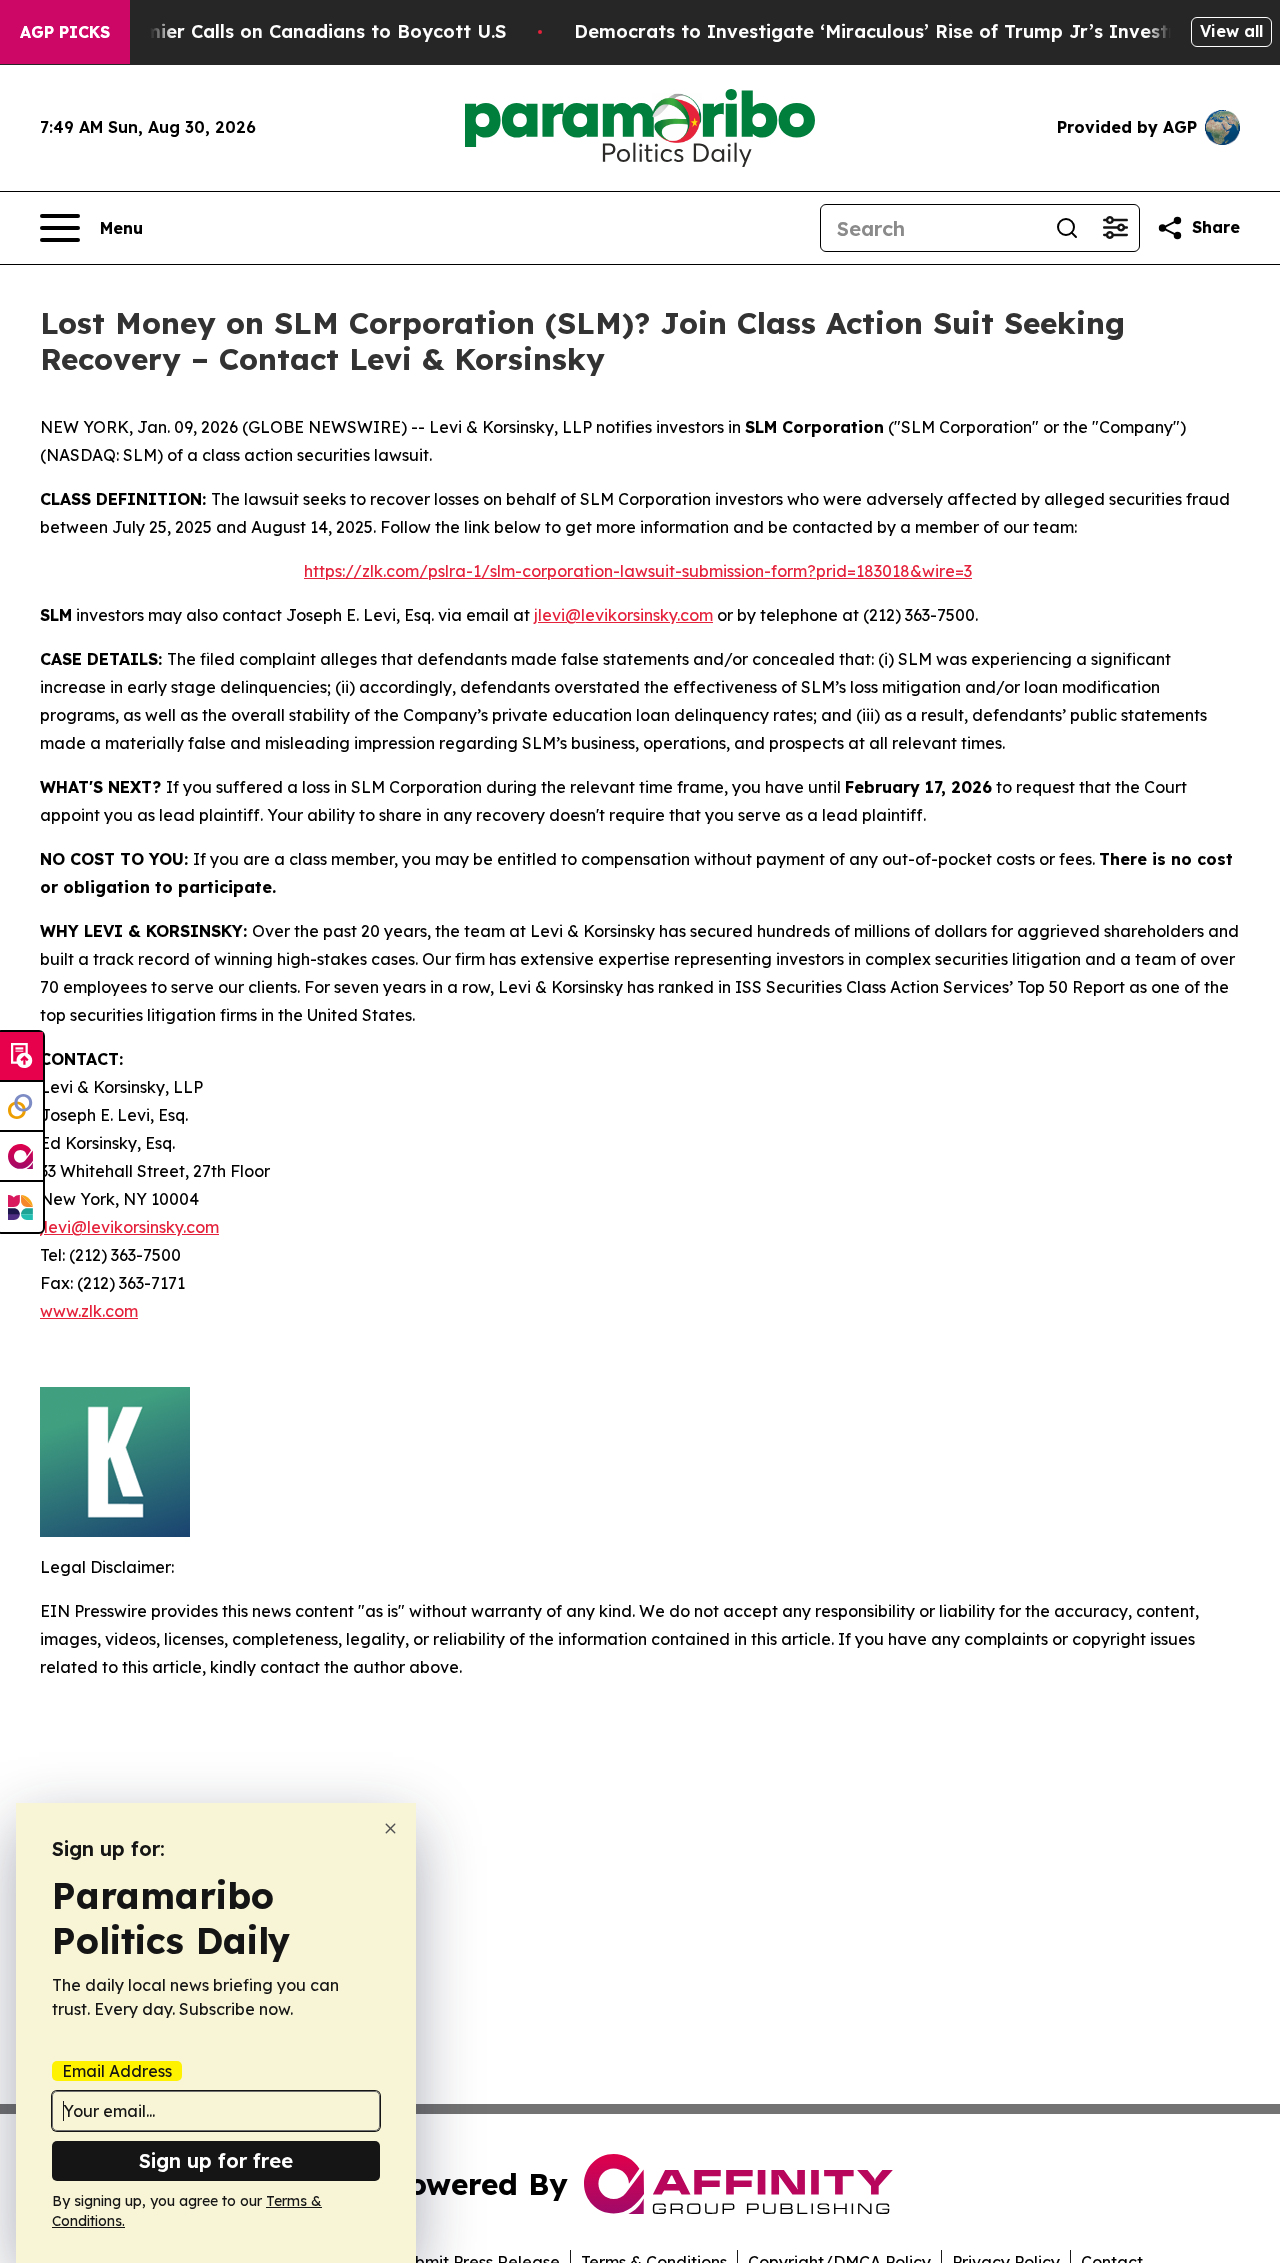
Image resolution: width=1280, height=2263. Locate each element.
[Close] (390, 1828)
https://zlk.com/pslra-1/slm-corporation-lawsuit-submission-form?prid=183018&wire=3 (638, 571)
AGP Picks (65, 32)
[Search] (1067, 228)
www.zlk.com (89, 1311)
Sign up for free (216, 2160)
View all (1231, 31)
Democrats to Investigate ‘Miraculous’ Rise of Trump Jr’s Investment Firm (918, 31)
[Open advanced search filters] (1115, 228)
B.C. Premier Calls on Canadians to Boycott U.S (290, 31)
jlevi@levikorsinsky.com (623, 615)
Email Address (117, 2071)
